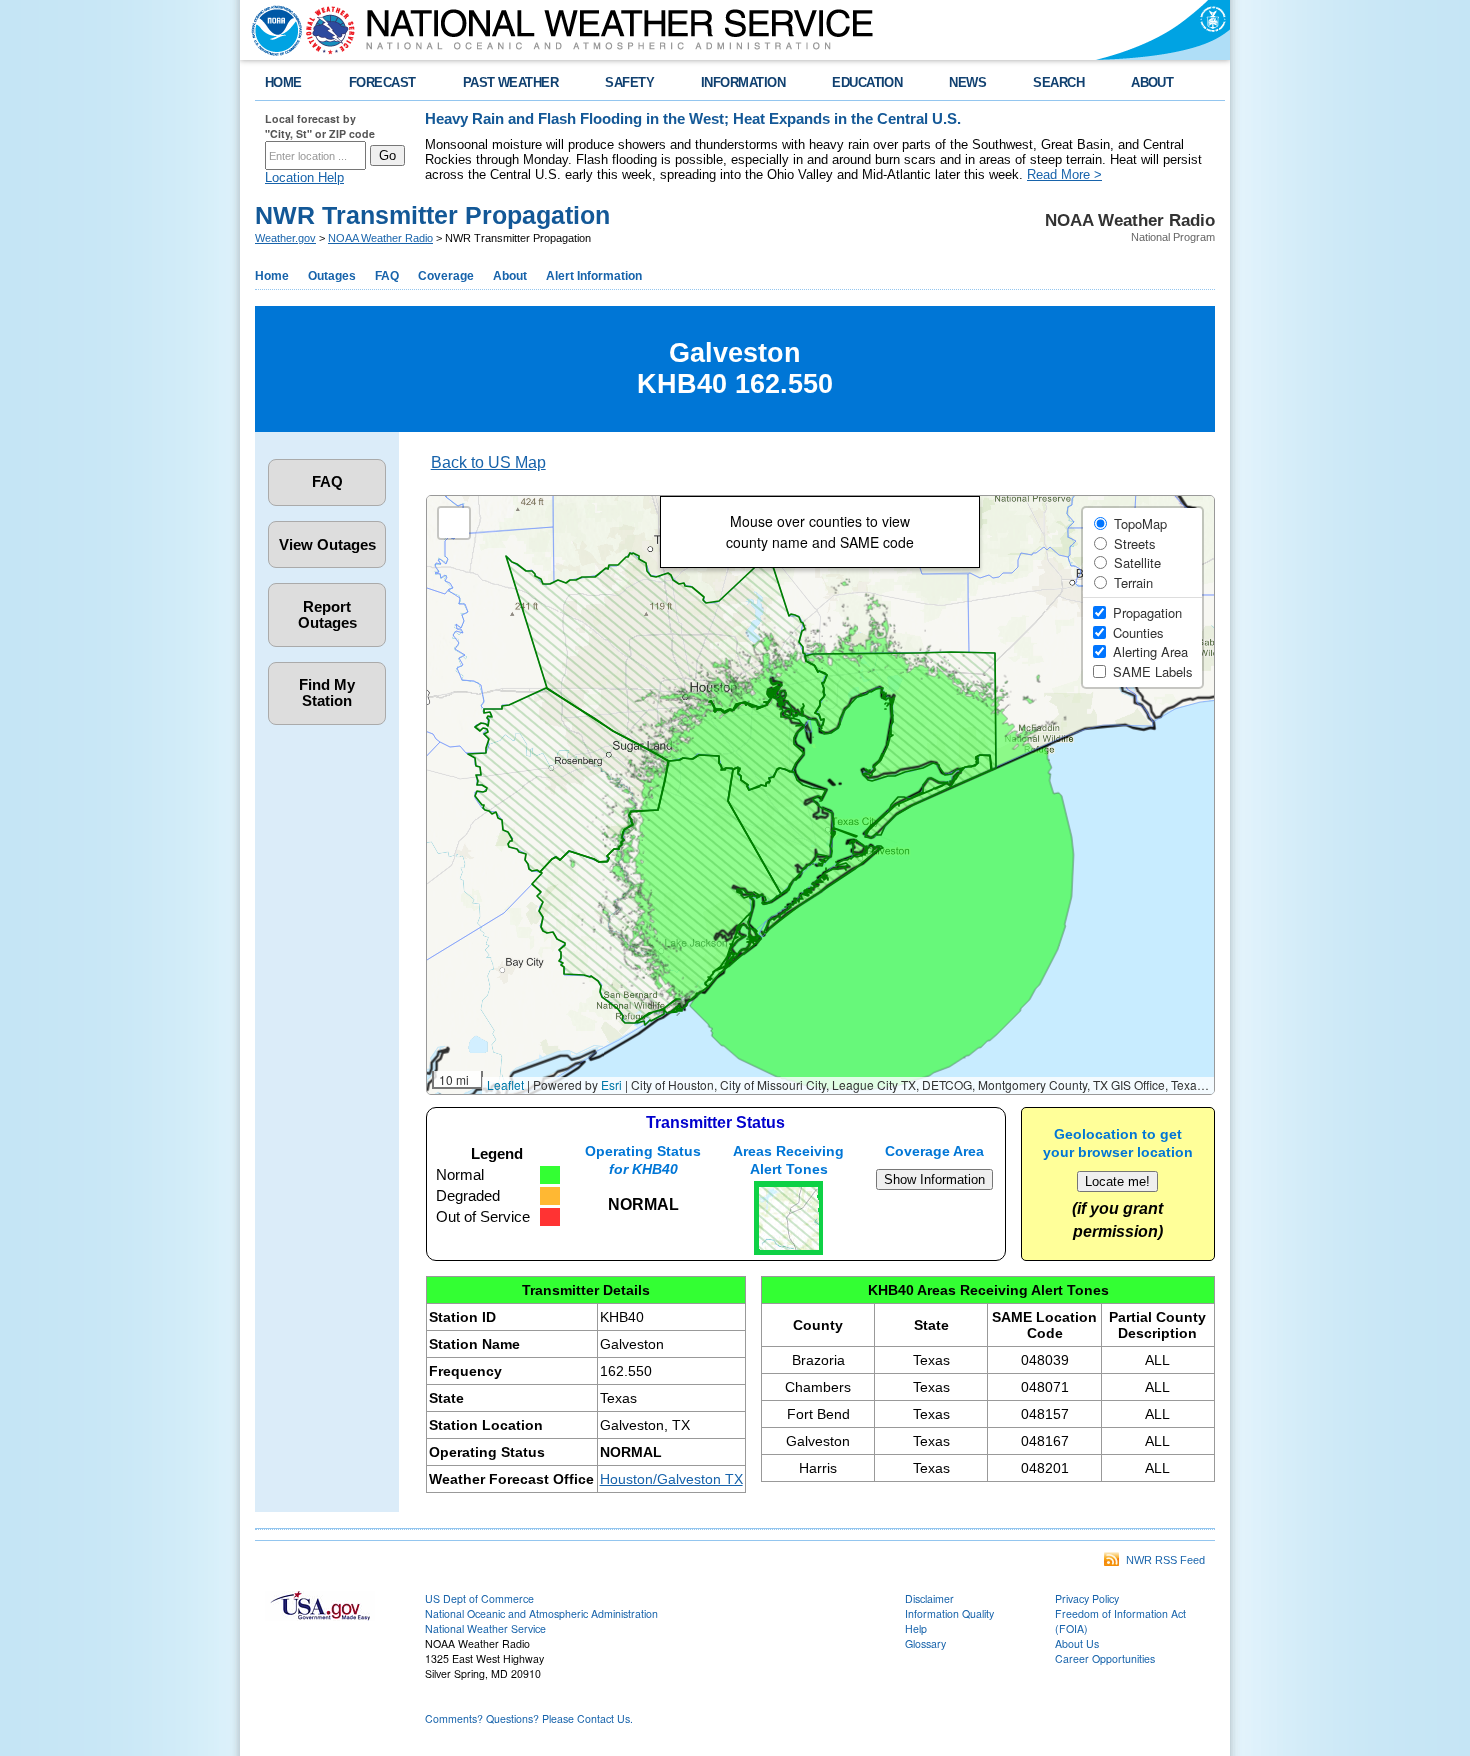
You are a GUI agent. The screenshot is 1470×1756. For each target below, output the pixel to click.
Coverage (446, 276)
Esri (611, 1084)
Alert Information (594, 276)
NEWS (967, 82)
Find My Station (327, 693)
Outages (332, 276)
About (510, 276)
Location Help (304, 177)
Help (916, 1628)
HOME (283, 82)
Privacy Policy (1087, 1598)
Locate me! (1117, 1181)
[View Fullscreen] (454, 523)
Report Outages (327, 615)
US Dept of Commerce (479, 1598)
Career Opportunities (1105, 1658)
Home (272, 276)
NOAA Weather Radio (380, 238)
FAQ (387, 276)
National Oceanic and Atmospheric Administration (541, 1613)
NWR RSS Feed (1162, 1560)
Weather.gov (285, 238)
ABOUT (1152, 82)
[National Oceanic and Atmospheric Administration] (272, 30)
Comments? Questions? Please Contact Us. (529, 1718)
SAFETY (629, 82)
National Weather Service (485, 1628)
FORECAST (382, 82)
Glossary (925, 1643)
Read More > (1064, 174)
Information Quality (949, 1613)
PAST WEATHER (511, 82)
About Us (1077, 1643)
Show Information (934, 1179)
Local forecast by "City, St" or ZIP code (320, 126)
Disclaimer (929, 1598)
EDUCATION (867, 82)
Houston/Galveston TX (671, 1479)
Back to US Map (488, 462)
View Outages (327, 545)
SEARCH (1058, 82)
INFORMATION (743, 82)
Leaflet (505, 1084)
